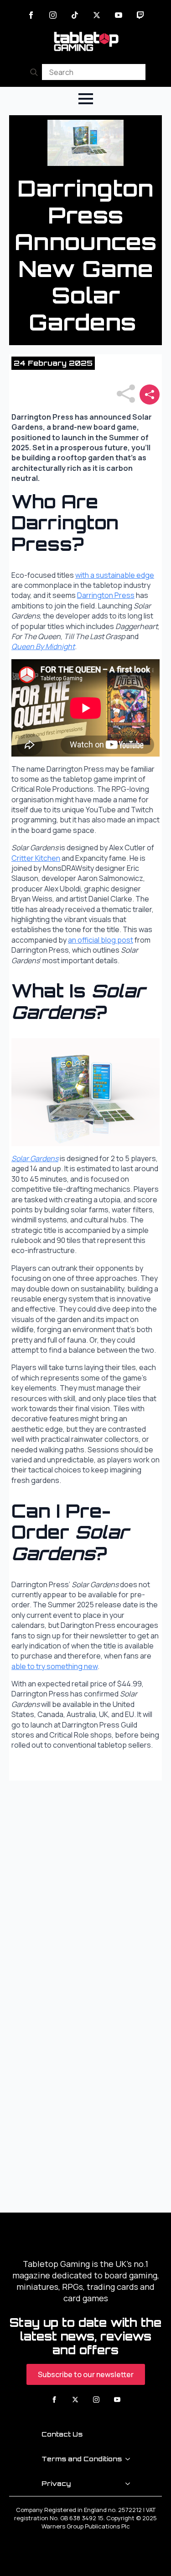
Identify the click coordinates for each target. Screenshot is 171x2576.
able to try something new (54, 1666)
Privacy (56, 2483)
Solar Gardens (35, 1158)
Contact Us (62, 2434)
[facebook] (31, 15)
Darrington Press (106, 595)
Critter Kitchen (36, 858)
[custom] (75, 15)
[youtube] (119, 15)
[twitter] (97, 15)
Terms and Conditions (82, 2459)
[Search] (34, 72)
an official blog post (101, 940)
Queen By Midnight (43, 646)
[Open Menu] (86, 99)
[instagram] (53, 15)
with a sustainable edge (115, 575)
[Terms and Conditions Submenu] (130, 2459)
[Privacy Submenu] (130, 2484)
